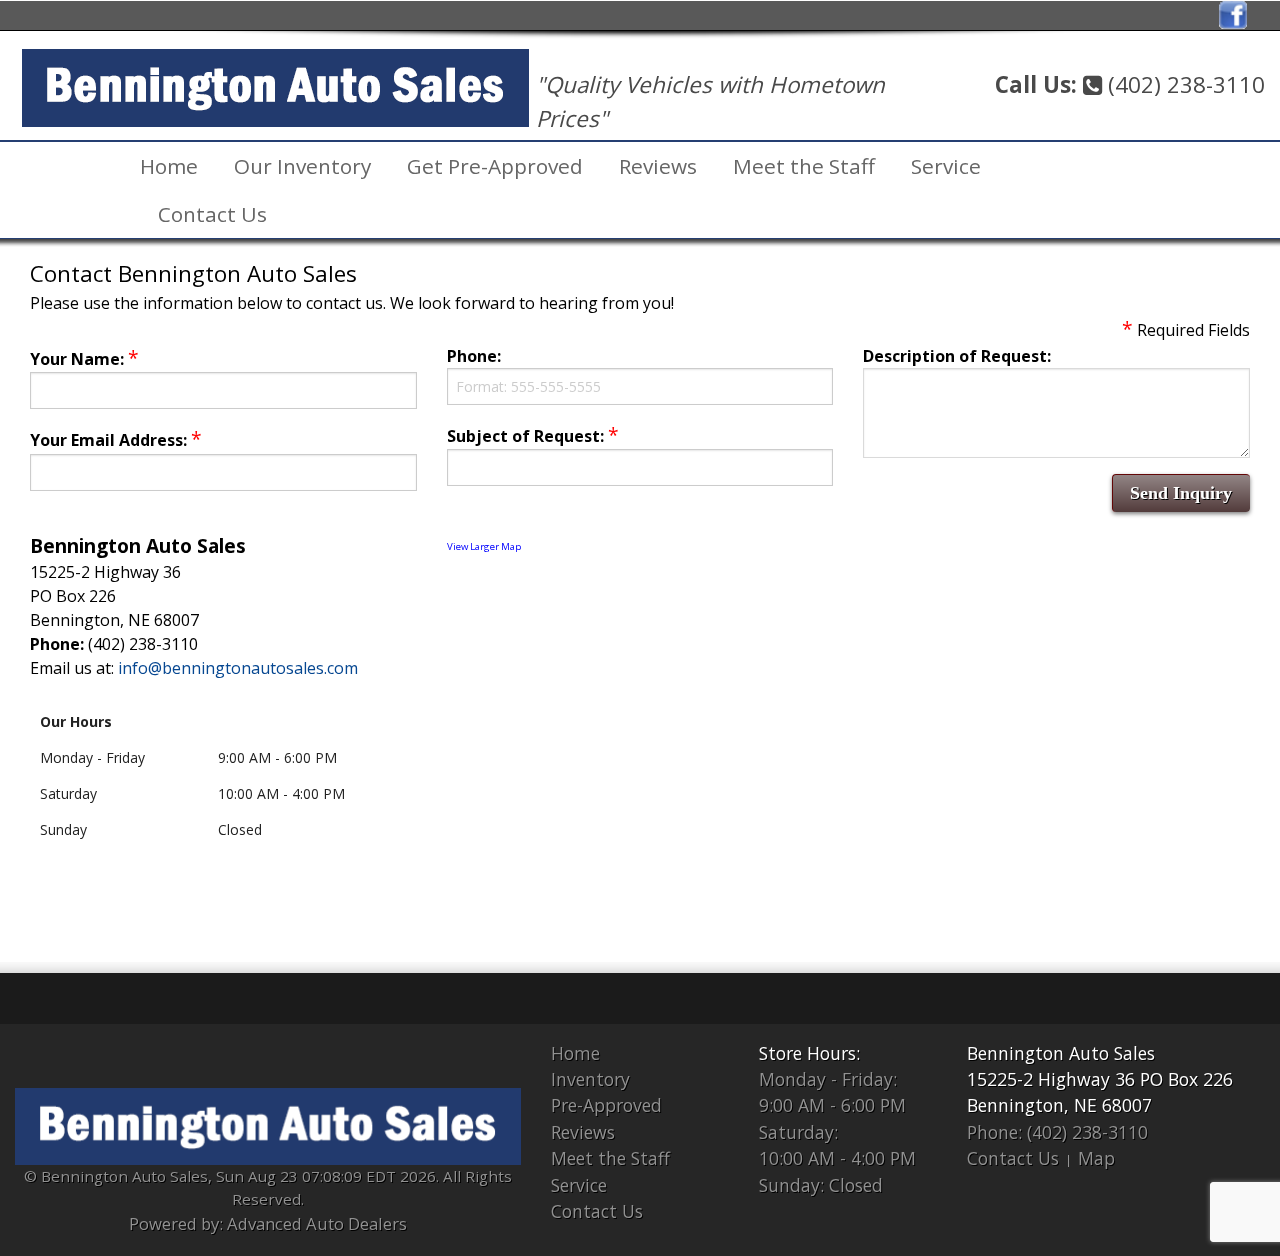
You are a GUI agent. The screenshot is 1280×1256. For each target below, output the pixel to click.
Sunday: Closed (821, 1185)
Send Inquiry (1181, 493)
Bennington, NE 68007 (1059, 1105)
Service (946, 166)
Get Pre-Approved (495, 166)
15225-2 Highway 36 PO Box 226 (1100, 1079)
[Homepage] (275, 86)
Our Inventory (302, 166)
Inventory (590, 1079)
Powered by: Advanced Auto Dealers (268, 1223)
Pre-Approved (606, 1105)
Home (169, 166)
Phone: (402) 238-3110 (1057, 1132)
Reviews (658, 166)
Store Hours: (809, 1053)
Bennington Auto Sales (1061, 1053)
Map (1096, 1158)
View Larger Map (484, 546)
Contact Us (212, 214)
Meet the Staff (804, 166)
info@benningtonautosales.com (238, 668)
